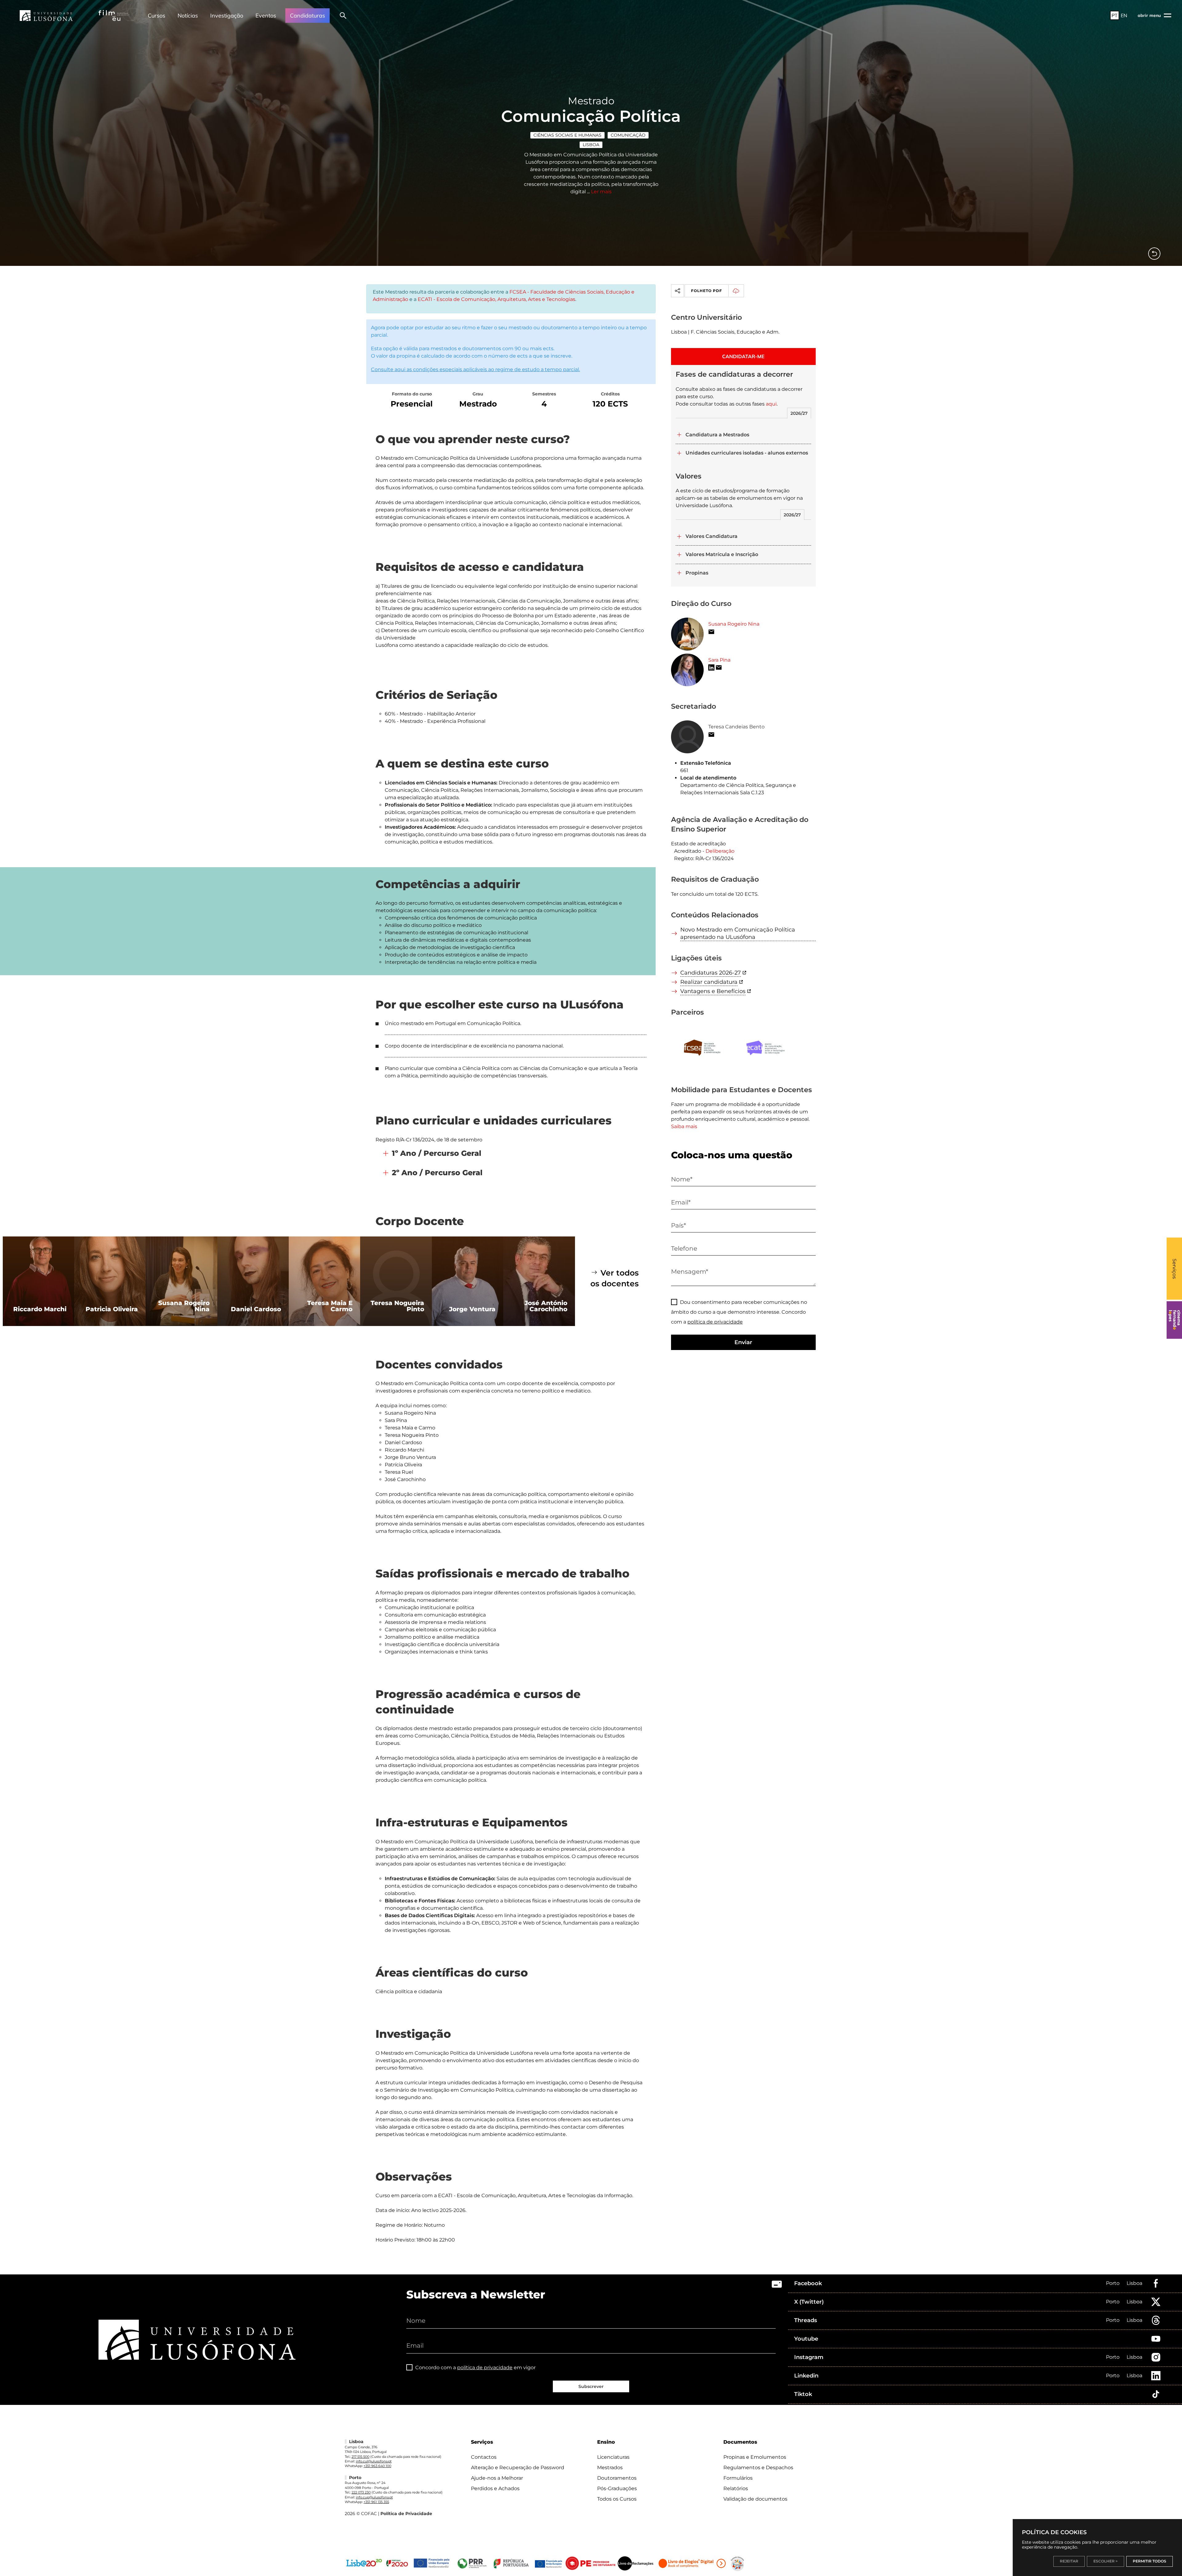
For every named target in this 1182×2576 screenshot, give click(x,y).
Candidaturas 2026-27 (711, 973)
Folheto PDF (707, 291)
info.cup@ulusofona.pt (374, 2497)
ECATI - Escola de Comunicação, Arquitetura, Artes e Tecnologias (497, 299)
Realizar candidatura (709, 982)
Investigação (227, 16)
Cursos (157, 16)
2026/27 (799, 413)
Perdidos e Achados (495, 2488)
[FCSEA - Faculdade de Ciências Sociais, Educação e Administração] (703, 1048)
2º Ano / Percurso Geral (437, 1173)
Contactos (484, 2457)
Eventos (266, 16)
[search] (343, 15)
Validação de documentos (755, 2499)
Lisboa (591, 145)
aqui (771, 404)
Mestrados (610, 2468)
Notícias (188, 16)
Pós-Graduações (617, 2488)
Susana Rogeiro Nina (734, 624)
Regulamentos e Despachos (758, 2468)
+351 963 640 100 (377, 2466)
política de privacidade (715, 1322)
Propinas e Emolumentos (755, 2457)
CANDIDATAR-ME (743, 356)
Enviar (743, 1342)
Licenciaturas (613, 2457)
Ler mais (601, 192)
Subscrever (591, 2386)
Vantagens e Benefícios (713, 991)
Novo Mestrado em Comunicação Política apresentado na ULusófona (738, 933)
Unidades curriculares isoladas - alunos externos (747, 453)
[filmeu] (114, 15)
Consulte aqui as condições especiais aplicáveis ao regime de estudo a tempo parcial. (475, 369)
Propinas (697, 573)
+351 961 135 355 (376, 2502)
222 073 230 (361, 2492)
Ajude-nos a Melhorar (497, 2478)
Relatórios (736, 2488)
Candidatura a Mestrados (717, 435)
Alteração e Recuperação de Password (518, 2468)
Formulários (738, 2478)
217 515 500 (360, 2457)
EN (1124, 15)
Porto (1113, 2283)
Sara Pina (719, 660)
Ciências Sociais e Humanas (567, 135)
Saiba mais (684, 1126)
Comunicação (628, 135)
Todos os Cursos (617, 2499)
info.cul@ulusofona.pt (374, 2461)
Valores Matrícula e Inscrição (722, 554)
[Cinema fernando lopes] (1174, 1320)
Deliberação (720, 851)
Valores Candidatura (712, 536)
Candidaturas (308, 16)
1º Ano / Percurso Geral (437, 1153)
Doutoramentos (617, 2478)
